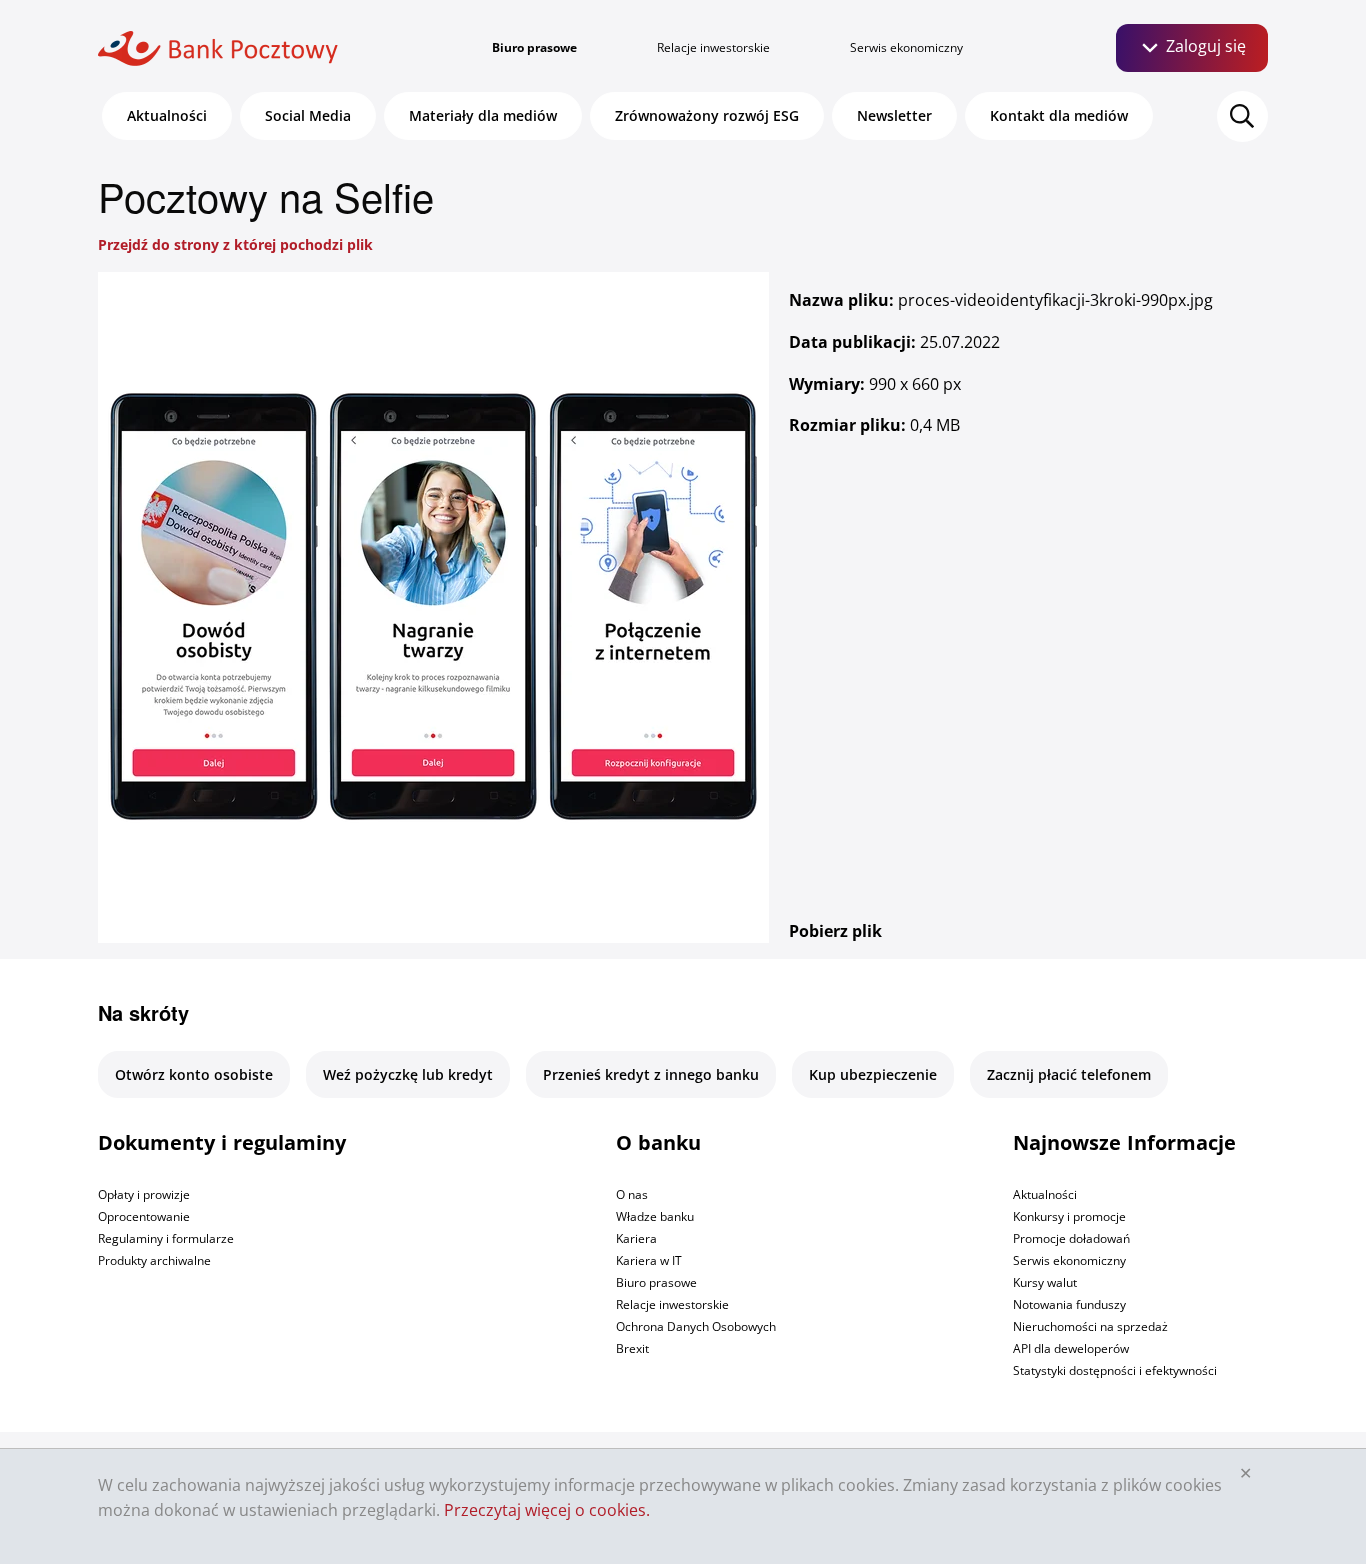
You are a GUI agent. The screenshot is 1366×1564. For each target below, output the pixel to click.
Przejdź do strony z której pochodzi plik (235, 244)
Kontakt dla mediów (1059, 115)
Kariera (636, 1238)
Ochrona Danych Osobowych (696, 1326)
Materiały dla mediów (483, 115)
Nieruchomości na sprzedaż (1090, 1326)
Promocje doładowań (1071, 1238)
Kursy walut (1045, 1282)
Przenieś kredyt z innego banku (651, 1074)
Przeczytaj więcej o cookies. (547, 1510)
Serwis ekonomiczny (906, 47)
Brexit (632, 1348)
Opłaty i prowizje (144, 1194)
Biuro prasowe (534, 47)
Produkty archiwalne (154, 1260)
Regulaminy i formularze (166, 1238)
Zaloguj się (1204, 46)
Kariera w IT (649, 1260)
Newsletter (894, 115)
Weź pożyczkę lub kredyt (408, 1074)
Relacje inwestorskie (713, 47)
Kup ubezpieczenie (873, 1074)
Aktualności (167, 115)
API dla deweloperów (1071, 1348)
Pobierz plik (835, 931)
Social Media (308, 115)
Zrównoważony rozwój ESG (707, 115)
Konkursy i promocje (1069, 1216)
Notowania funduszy (1069, 1304)
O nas (632, 1194)
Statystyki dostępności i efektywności (1115, 1370)
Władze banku (655, 1216)
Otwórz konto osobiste (194, 1074)
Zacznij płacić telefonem (1069, 1074)
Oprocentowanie (144, 1216)
